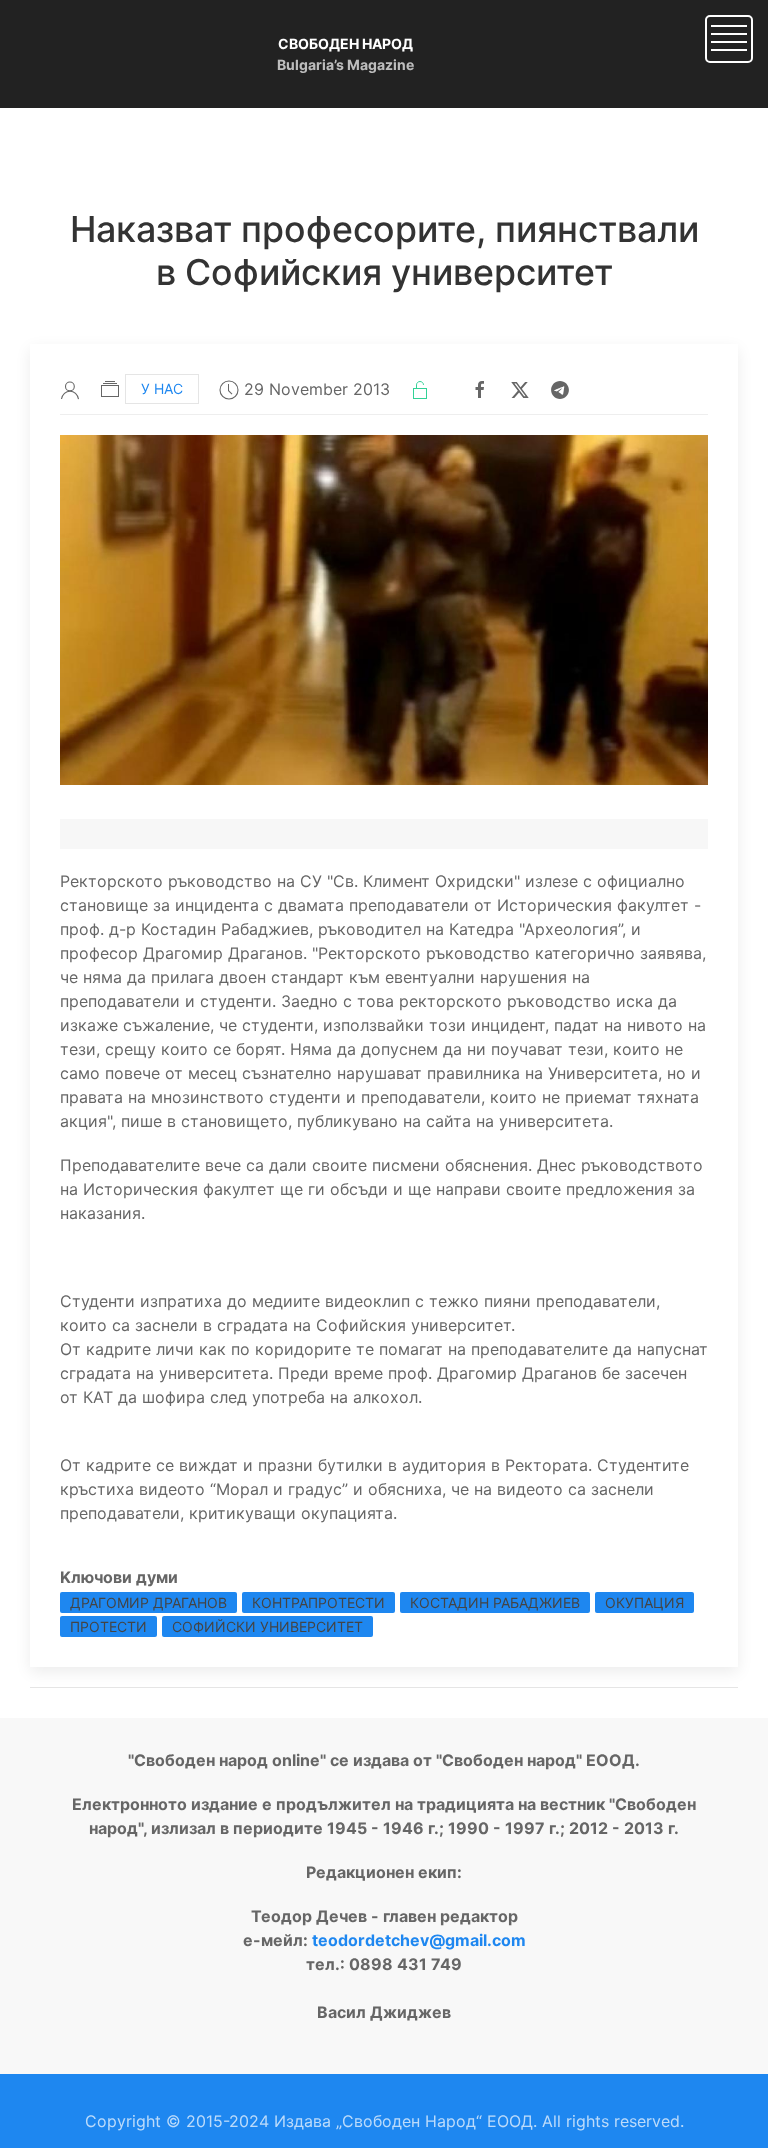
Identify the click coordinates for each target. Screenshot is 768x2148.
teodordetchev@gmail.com (419, 1940)
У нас (162, 388)
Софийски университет (267, 1626)
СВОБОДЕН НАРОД (345, 43)
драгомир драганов (148, 1602)
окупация (644, 1602)
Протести (108, 1626)
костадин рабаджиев (495, 1602)
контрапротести (318, 1602)
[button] (729, 37)
